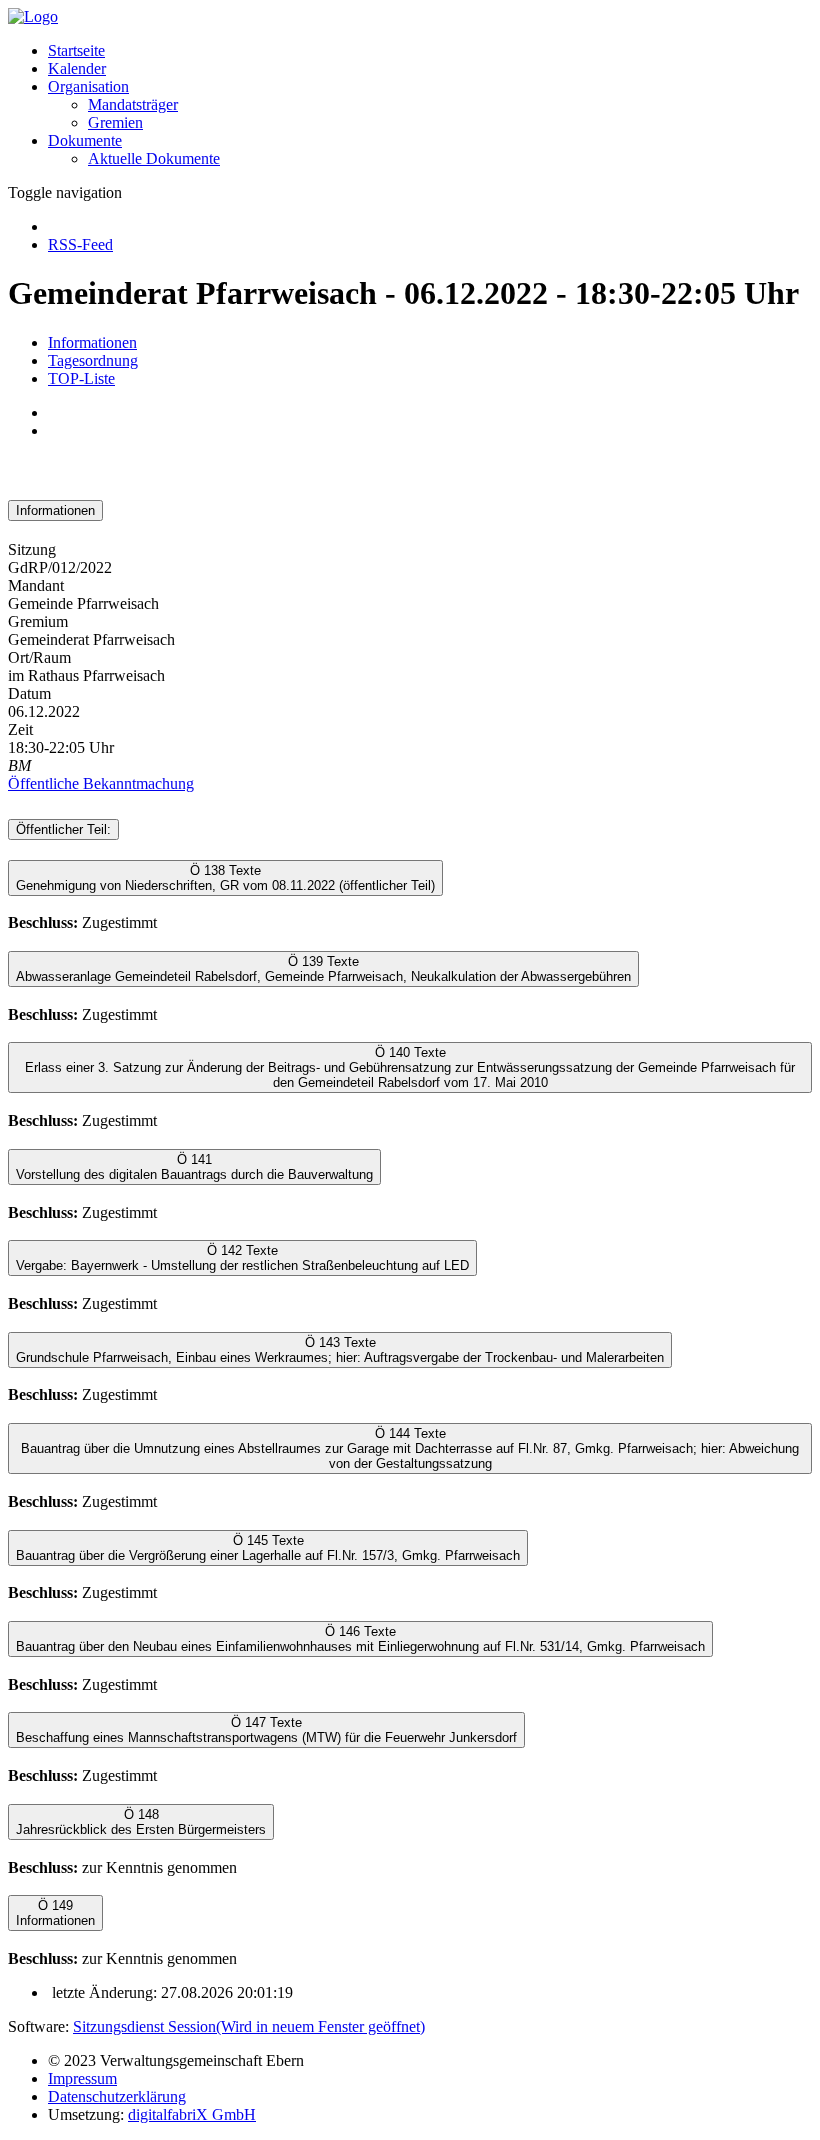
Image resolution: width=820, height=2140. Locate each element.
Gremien (115, 122)
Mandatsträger (133, 104)
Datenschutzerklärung (117, 2096)
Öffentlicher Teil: (63, 829)
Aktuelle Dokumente (154, 158)
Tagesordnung (93, 360)
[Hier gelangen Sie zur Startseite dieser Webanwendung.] (33, 16)
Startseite (76, 50)
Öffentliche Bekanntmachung (101, 783)
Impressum (82, 2078)
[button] (88, 86)
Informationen (92, 342)
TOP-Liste (81, 378)
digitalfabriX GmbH (192, 2114)
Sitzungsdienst (249, 2026)
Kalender (77, 68)
